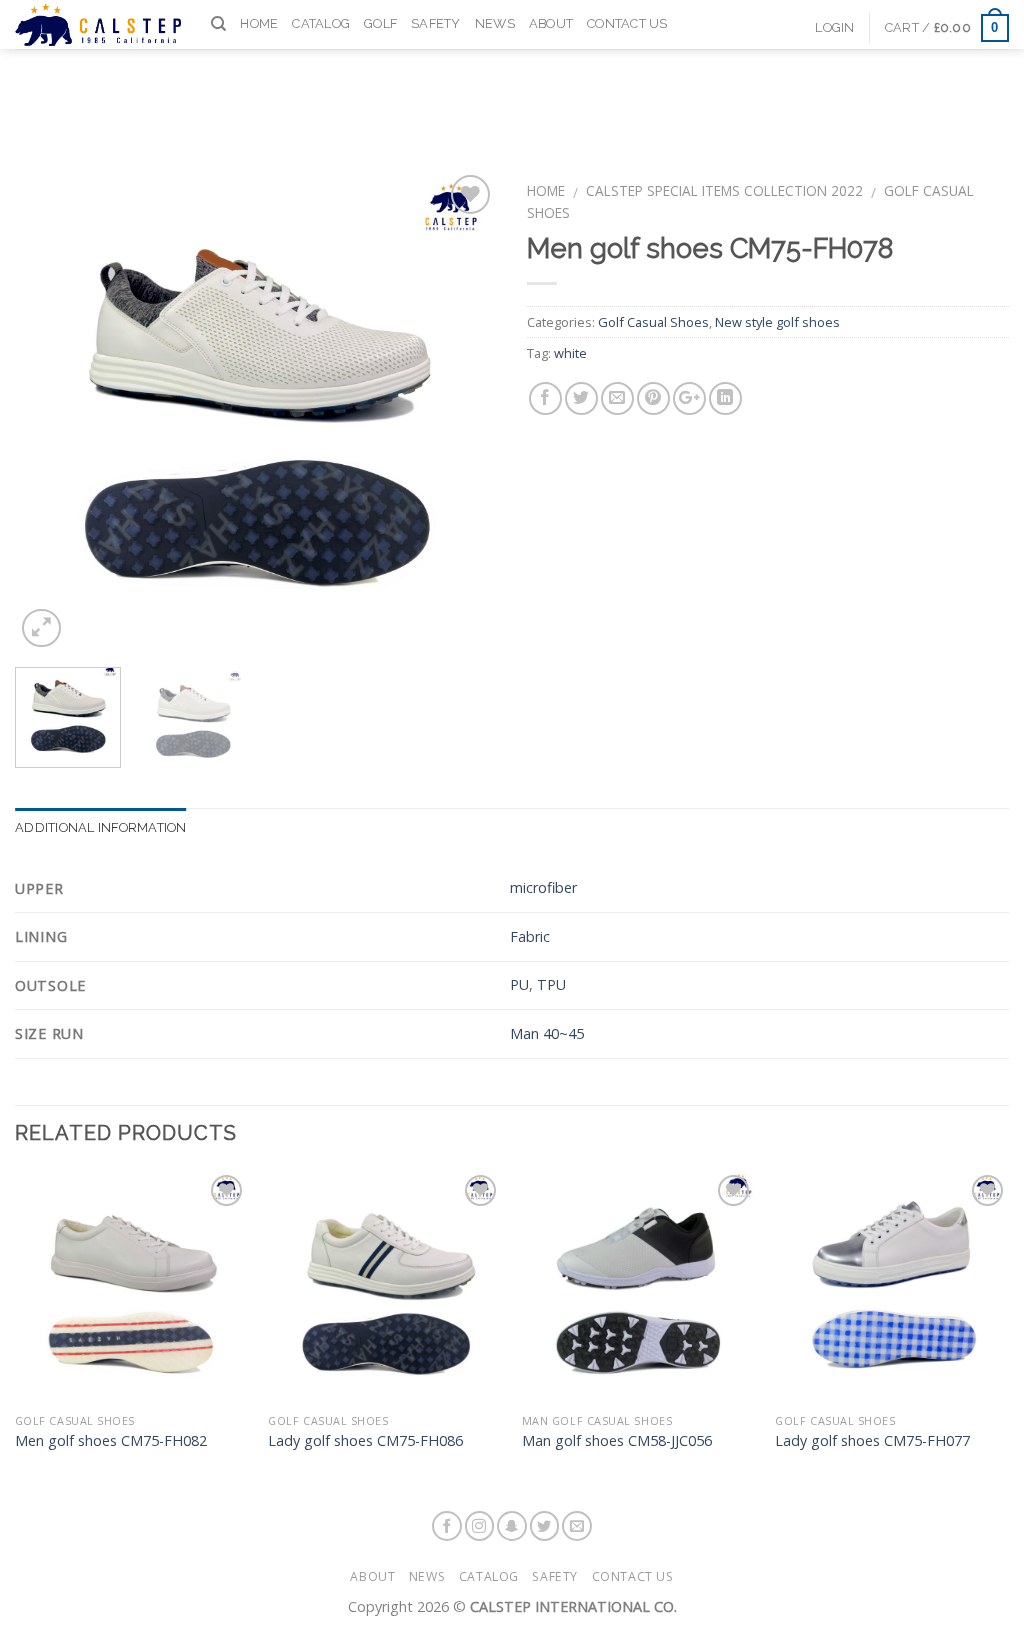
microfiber (543, 887)
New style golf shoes (777, 322)
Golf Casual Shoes (653, 322)
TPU (551, 984)
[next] (462, 411)
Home (259, 23)
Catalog (321, 23)
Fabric (530, 936)
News (495, 23)
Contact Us (627, 23)
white (570, 353)
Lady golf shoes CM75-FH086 (365, 1441)
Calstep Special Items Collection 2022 (724, 190)
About (551, 23)
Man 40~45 (547, 1033)
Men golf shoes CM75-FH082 (111, 1441)
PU (519, 984)
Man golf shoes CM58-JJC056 (617, 1441)
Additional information (101, 827)
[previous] (50, 411)
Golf (380, 23)
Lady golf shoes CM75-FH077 (872, 1441)
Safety (436, 23)
